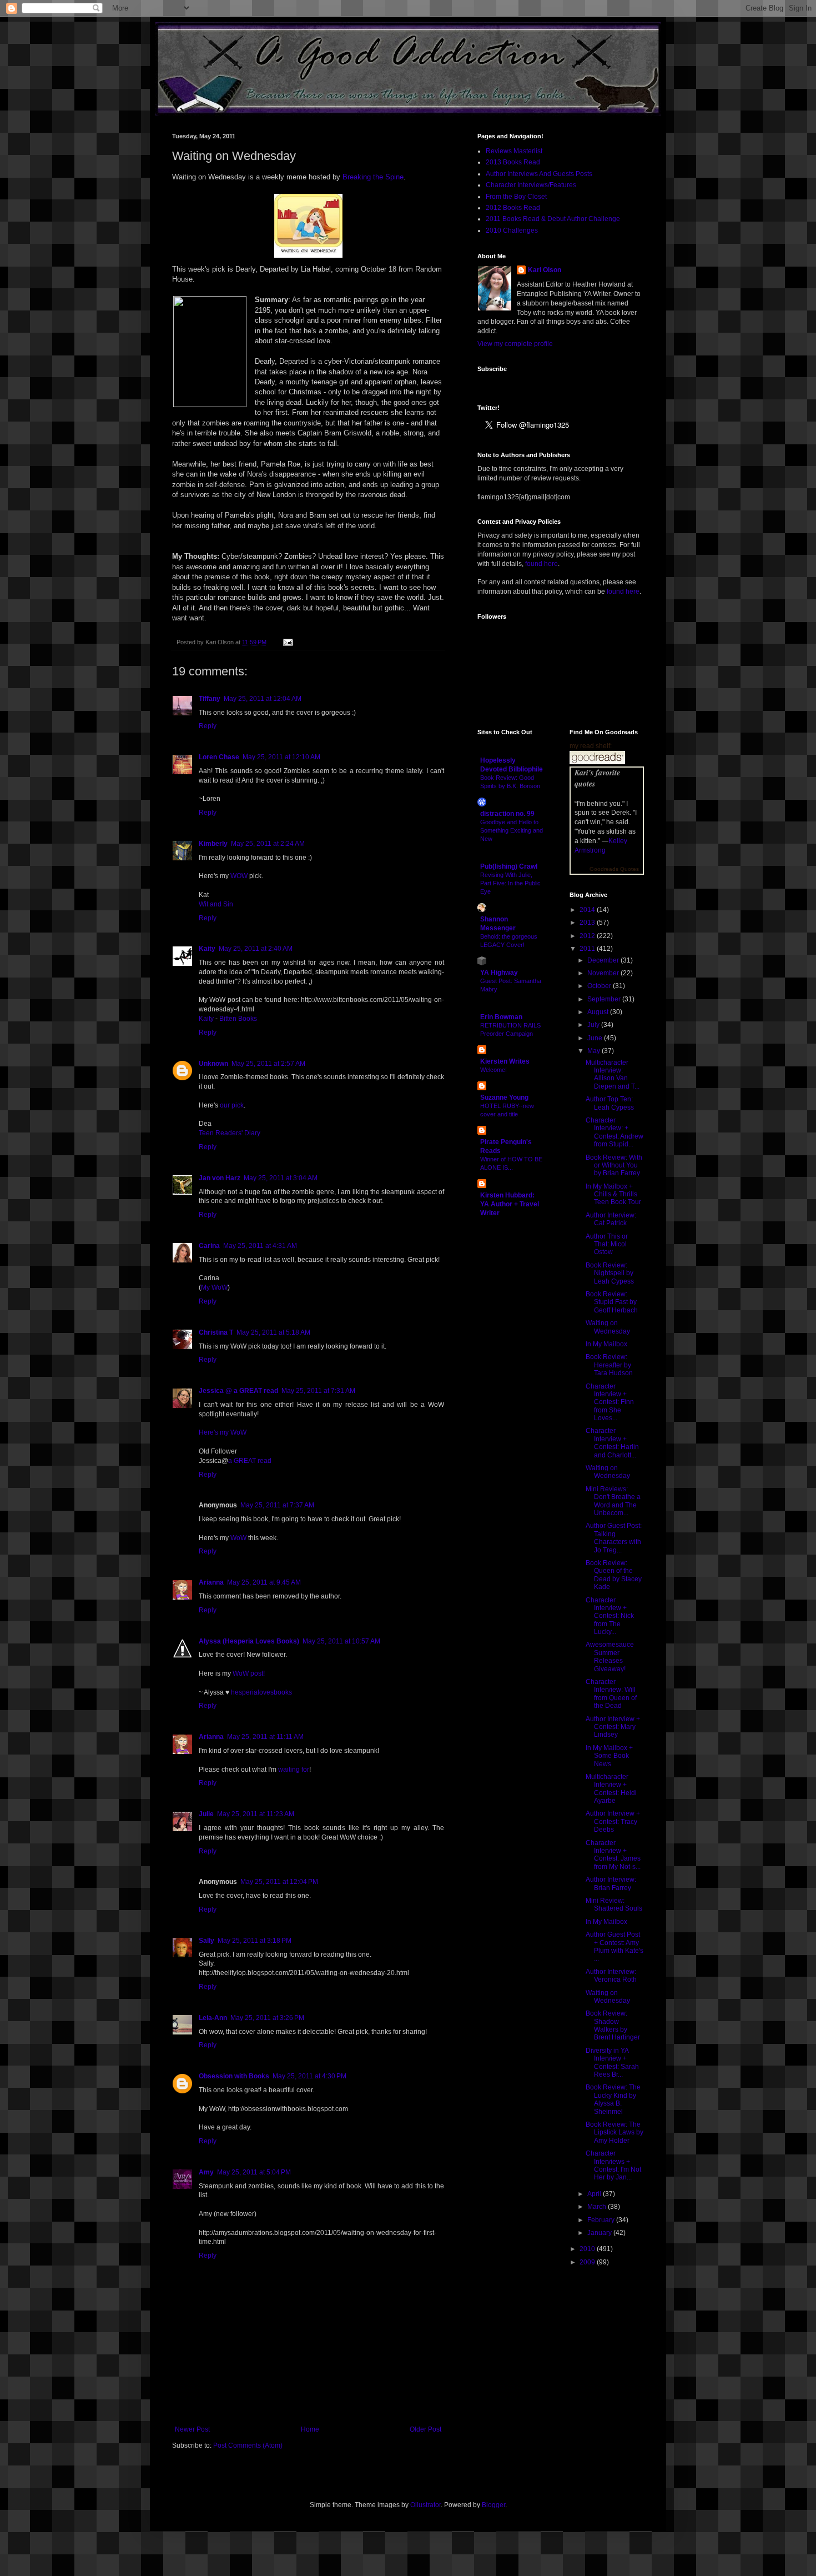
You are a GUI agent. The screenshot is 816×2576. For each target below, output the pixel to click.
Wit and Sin (216, 904)
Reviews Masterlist (514, 151)
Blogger (493, 2505)
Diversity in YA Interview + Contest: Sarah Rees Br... (612, 2063)
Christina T (216, 1332)
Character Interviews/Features (531, 185)
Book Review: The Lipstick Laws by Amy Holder (614, 2133)
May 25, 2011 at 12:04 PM (279, 1882)
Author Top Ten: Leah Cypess (610, 1103)
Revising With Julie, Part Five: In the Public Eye (510, 883)
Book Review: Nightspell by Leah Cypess (610, 1273)
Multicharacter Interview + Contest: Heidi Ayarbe (611, 1789)
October (600, 986)
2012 (588, 936)
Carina (209, 1246)
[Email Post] (287, 642)
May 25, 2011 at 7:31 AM (318, 1391)
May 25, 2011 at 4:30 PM (309, 2076)
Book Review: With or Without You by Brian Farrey (614, 1166)
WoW (238, 1538)
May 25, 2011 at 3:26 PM (267, 2018)
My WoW (214, 1287)
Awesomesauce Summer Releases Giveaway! (610, 1657)
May (595, 1051)
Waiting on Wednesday (608, 1327)
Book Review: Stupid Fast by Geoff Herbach (612, 1302)
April (595, 2194)
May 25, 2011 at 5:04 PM (254, 2172)
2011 (588, 949)
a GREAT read (250, 1461)
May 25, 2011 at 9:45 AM (264, 1582)
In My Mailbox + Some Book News (609, 1756)
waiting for (294, 1770)
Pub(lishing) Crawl (509, 866)
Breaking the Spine (373, 177)
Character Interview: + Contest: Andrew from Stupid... (614, 1132)
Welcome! (493, 1070)
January (600, 2233)
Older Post (425, 2429)
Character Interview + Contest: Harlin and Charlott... (612, 1443)
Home (310, 2429)
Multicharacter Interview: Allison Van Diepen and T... (613, 1074)
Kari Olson (545, 270)
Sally (206, 1941)
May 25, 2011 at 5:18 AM (273, 1332)
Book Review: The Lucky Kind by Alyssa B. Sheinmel (613, 2099)
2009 (588, 2262)
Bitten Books (238, 1019)
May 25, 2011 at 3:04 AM (281, 1178)
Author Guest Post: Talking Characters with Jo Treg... (614, 1538)
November (604, 973)
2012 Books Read (513, 208)
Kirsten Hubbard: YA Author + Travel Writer (510, 1204)
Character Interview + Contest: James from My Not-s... (613, 1855)
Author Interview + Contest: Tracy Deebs (613, 1821)
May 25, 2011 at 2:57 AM (268, 1064)
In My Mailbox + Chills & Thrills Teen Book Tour (613, 1194)
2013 (588, 923)
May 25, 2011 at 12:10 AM (281, 757)
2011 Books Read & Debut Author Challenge (553, 219)
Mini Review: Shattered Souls (614, 1905)
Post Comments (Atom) (248, 2445)
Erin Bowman (501, 1017)
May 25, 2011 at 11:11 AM (265, 1737)
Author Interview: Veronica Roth (611, 1976)
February (602, 2220)
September (605, 999)
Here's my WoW (223, 1432)
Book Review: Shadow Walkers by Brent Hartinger (613, 2025)
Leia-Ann (213, 2018)
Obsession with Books (234, 2076)
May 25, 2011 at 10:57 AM (341, 1641)
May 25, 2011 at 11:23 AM (256, 1814)
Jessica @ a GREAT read (238, 1391)
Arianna (211, 1582)
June (596, 1038)
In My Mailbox (606, 1344)
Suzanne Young (504, 1097)
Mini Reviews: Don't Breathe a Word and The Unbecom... (613, 1501)
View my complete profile (515, 344)
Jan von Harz (220, 1178)
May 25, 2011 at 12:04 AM (263, 699)
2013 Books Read (513, 162)
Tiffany (210, 699)
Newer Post (192, 2429)
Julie (206, 1814)
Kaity (207, 949)
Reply (208, 726)
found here (542, 564)
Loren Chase (219, 757)
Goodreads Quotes (614, 869)
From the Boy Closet (516, 197)
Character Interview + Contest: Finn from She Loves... (610, 1402)
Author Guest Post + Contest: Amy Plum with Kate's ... (614, 1946)
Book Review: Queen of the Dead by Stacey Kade (614, 1575)
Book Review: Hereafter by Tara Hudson (609, 1365)
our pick (232, 1105)
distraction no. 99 (507, 814)
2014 (588, 910)
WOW (239, 876)
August (599, 1012)
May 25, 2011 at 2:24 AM (268, 844)
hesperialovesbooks (261, 1692)
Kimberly (213, 844)
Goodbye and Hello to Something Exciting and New (512, 830)
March (598, 2207)
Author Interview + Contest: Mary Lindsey (613, 1727)
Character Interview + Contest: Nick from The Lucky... (610, 1616)
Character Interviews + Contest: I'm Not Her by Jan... (613, 2165)
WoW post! (249, 1673)
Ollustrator (425, 2505)
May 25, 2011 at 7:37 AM (277, 1505)
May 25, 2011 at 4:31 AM (260, 1246)
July (594, 1025)
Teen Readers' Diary (230, 1133)
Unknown (213, 1064)
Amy (206, 2172)
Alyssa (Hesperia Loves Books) (249, 1641)
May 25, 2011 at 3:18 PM (255, 1941)
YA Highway (499, 973)
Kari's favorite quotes (597, 778)
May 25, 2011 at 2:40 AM (256, 949)
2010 (588, 2249)
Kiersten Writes (505, 1061)
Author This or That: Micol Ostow (607, 1244)
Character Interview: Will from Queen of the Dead (611, 1694)
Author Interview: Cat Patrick (611, 1219)
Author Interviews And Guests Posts (539, 174)
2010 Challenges (512, 230)
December (604, 960)
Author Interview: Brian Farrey (611, 1883)
